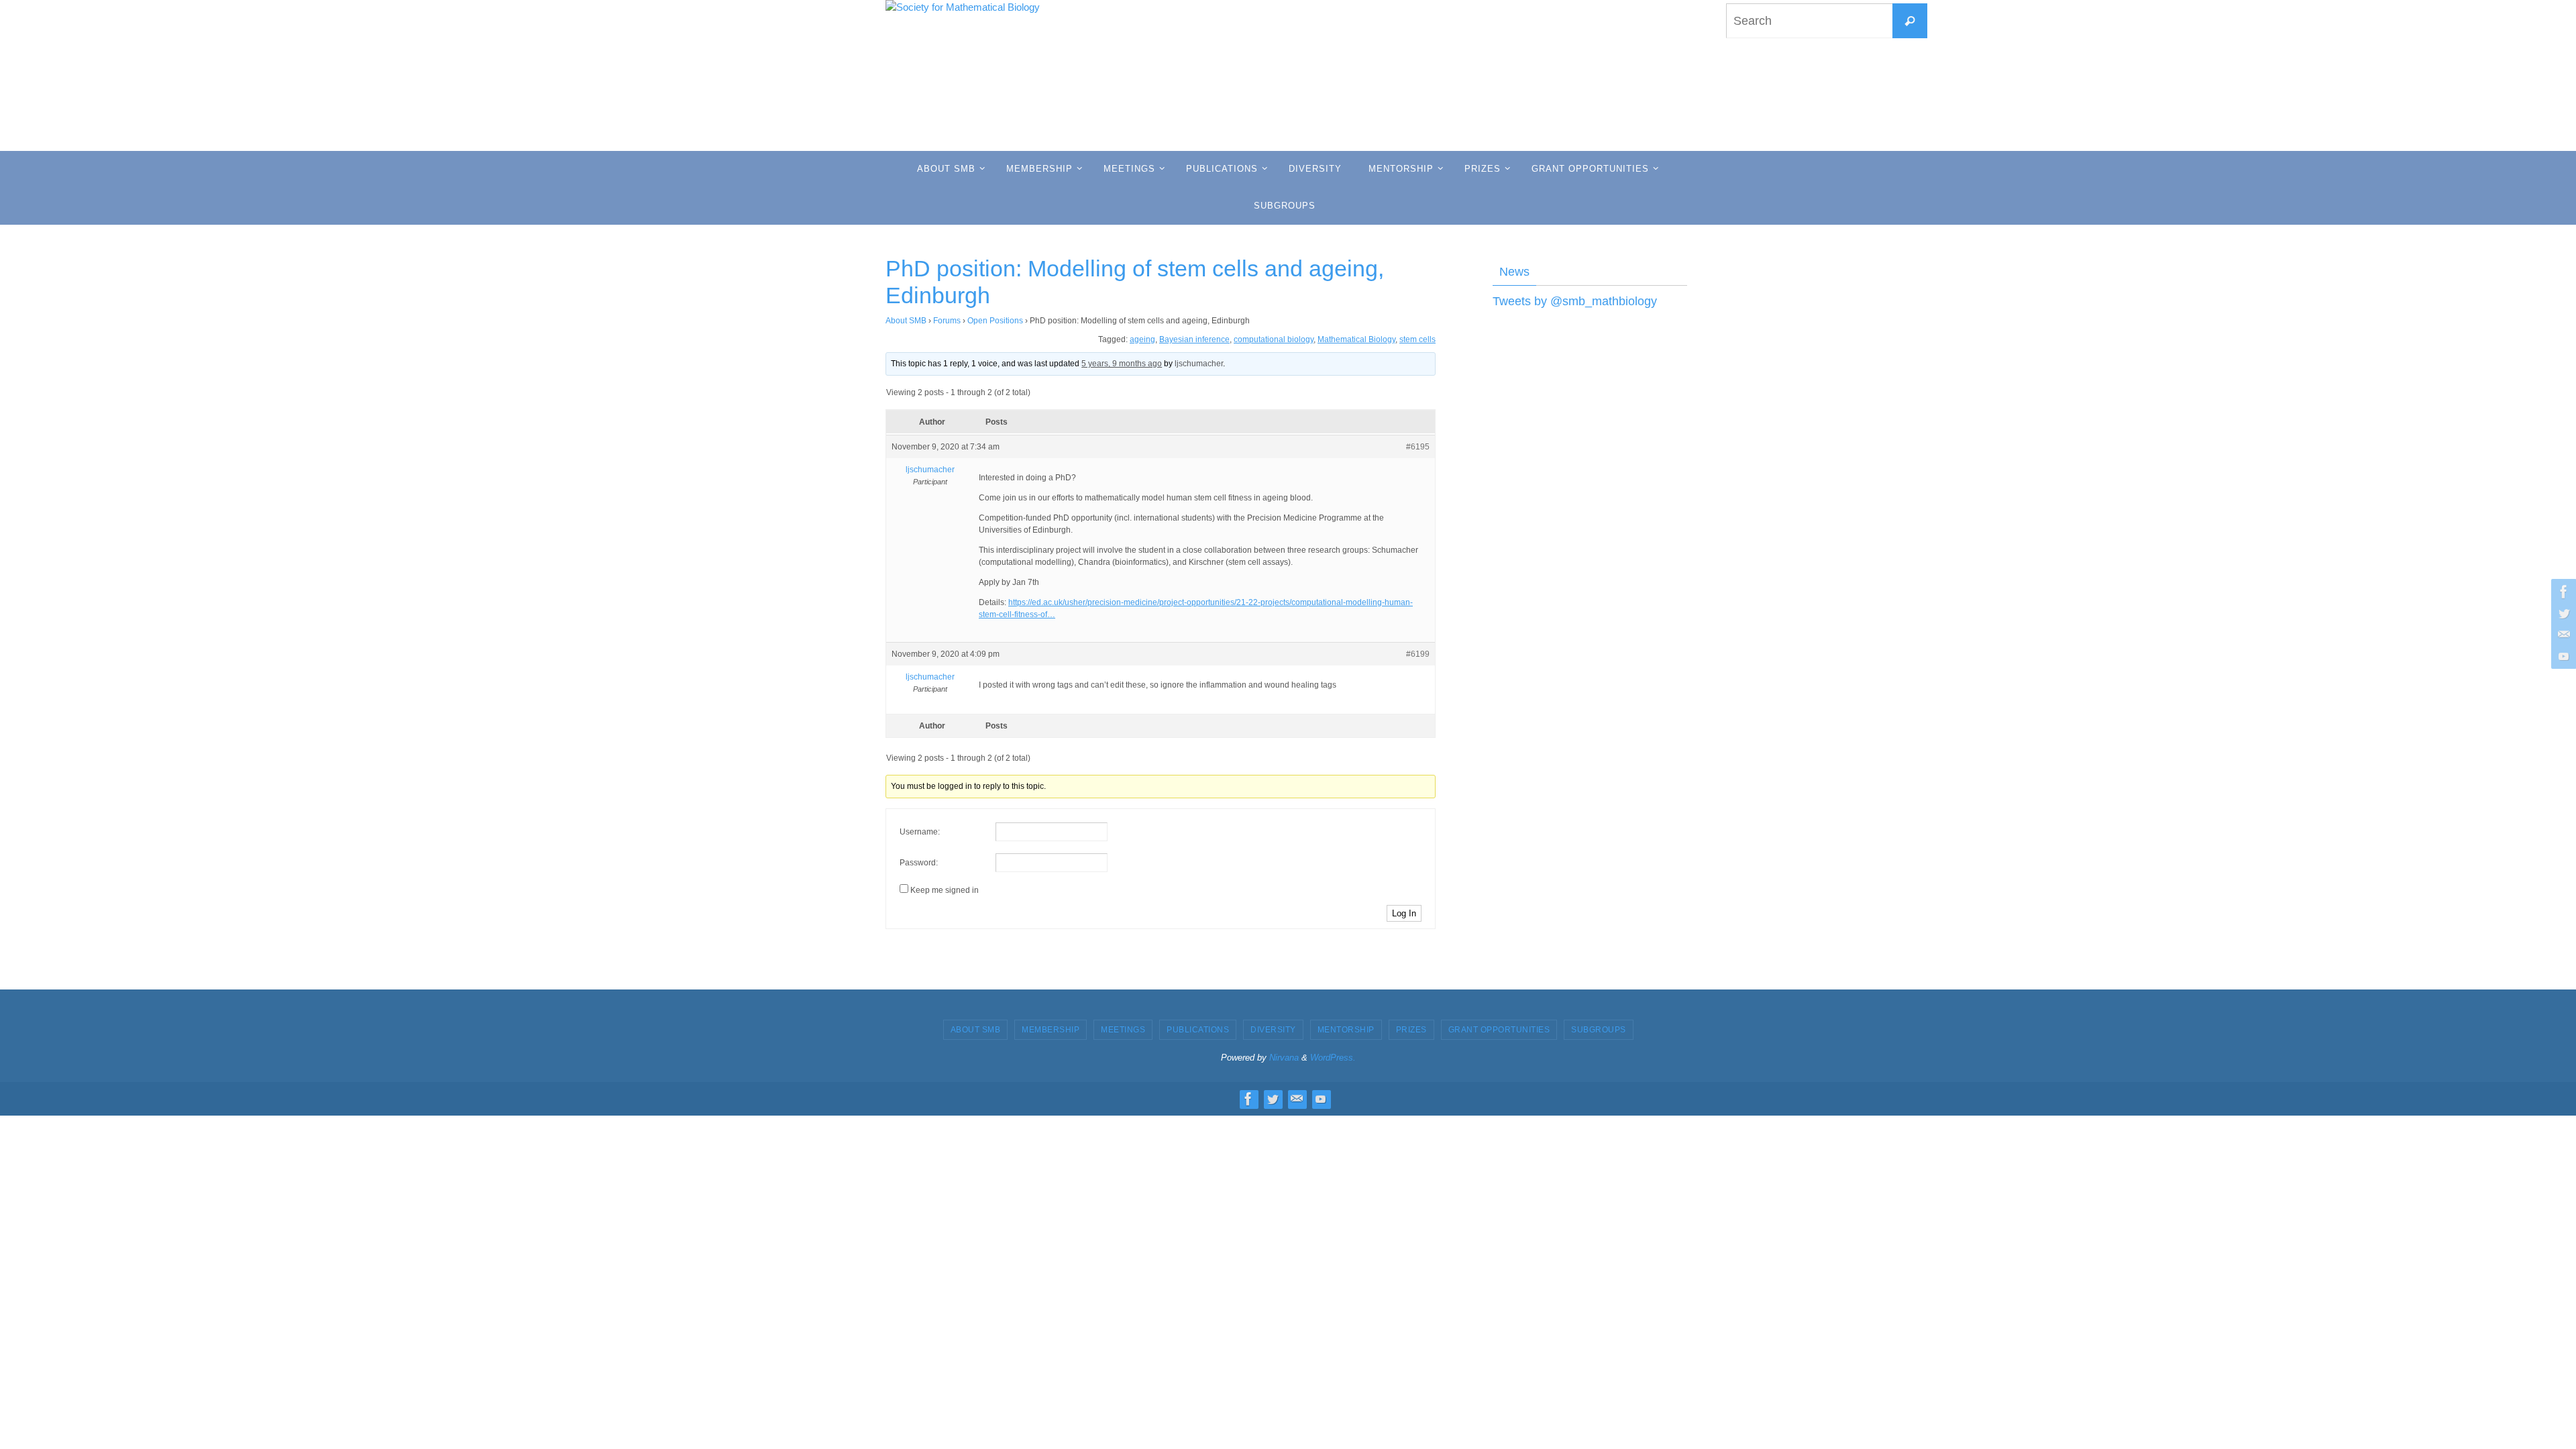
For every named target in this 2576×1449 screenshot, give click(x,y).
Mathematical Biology (1356, 339)
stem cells (1417, 339)
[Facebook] (2562, 592)
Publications (1198, 1030)
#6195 (1418, 447)
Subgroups (1599, 1030)
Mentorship (1346, 1030)
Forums (947, 321)
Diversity (1273, 1030)
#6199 (1418, 654)
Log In (1404, 913)
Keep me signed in (945, 890)
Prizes (1411, 1030)
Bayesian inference (1194, 339)
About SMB (906, 321)
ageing (1142, 339)
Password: (919, 863)
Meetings (1123, 1030)
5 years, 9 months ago (1122, 364)
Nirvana (1284, 1058)
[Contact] (2562, 635)
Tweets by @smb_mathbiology (1575, 301)
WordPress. (1333, 1058)
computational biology (1274, 339)
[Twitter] (2562, 613)
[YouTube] (2562, 656)
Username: (920, 832)
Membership (1051, 1030)
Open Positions (995, 321)
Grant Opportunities (1499, 1030)
